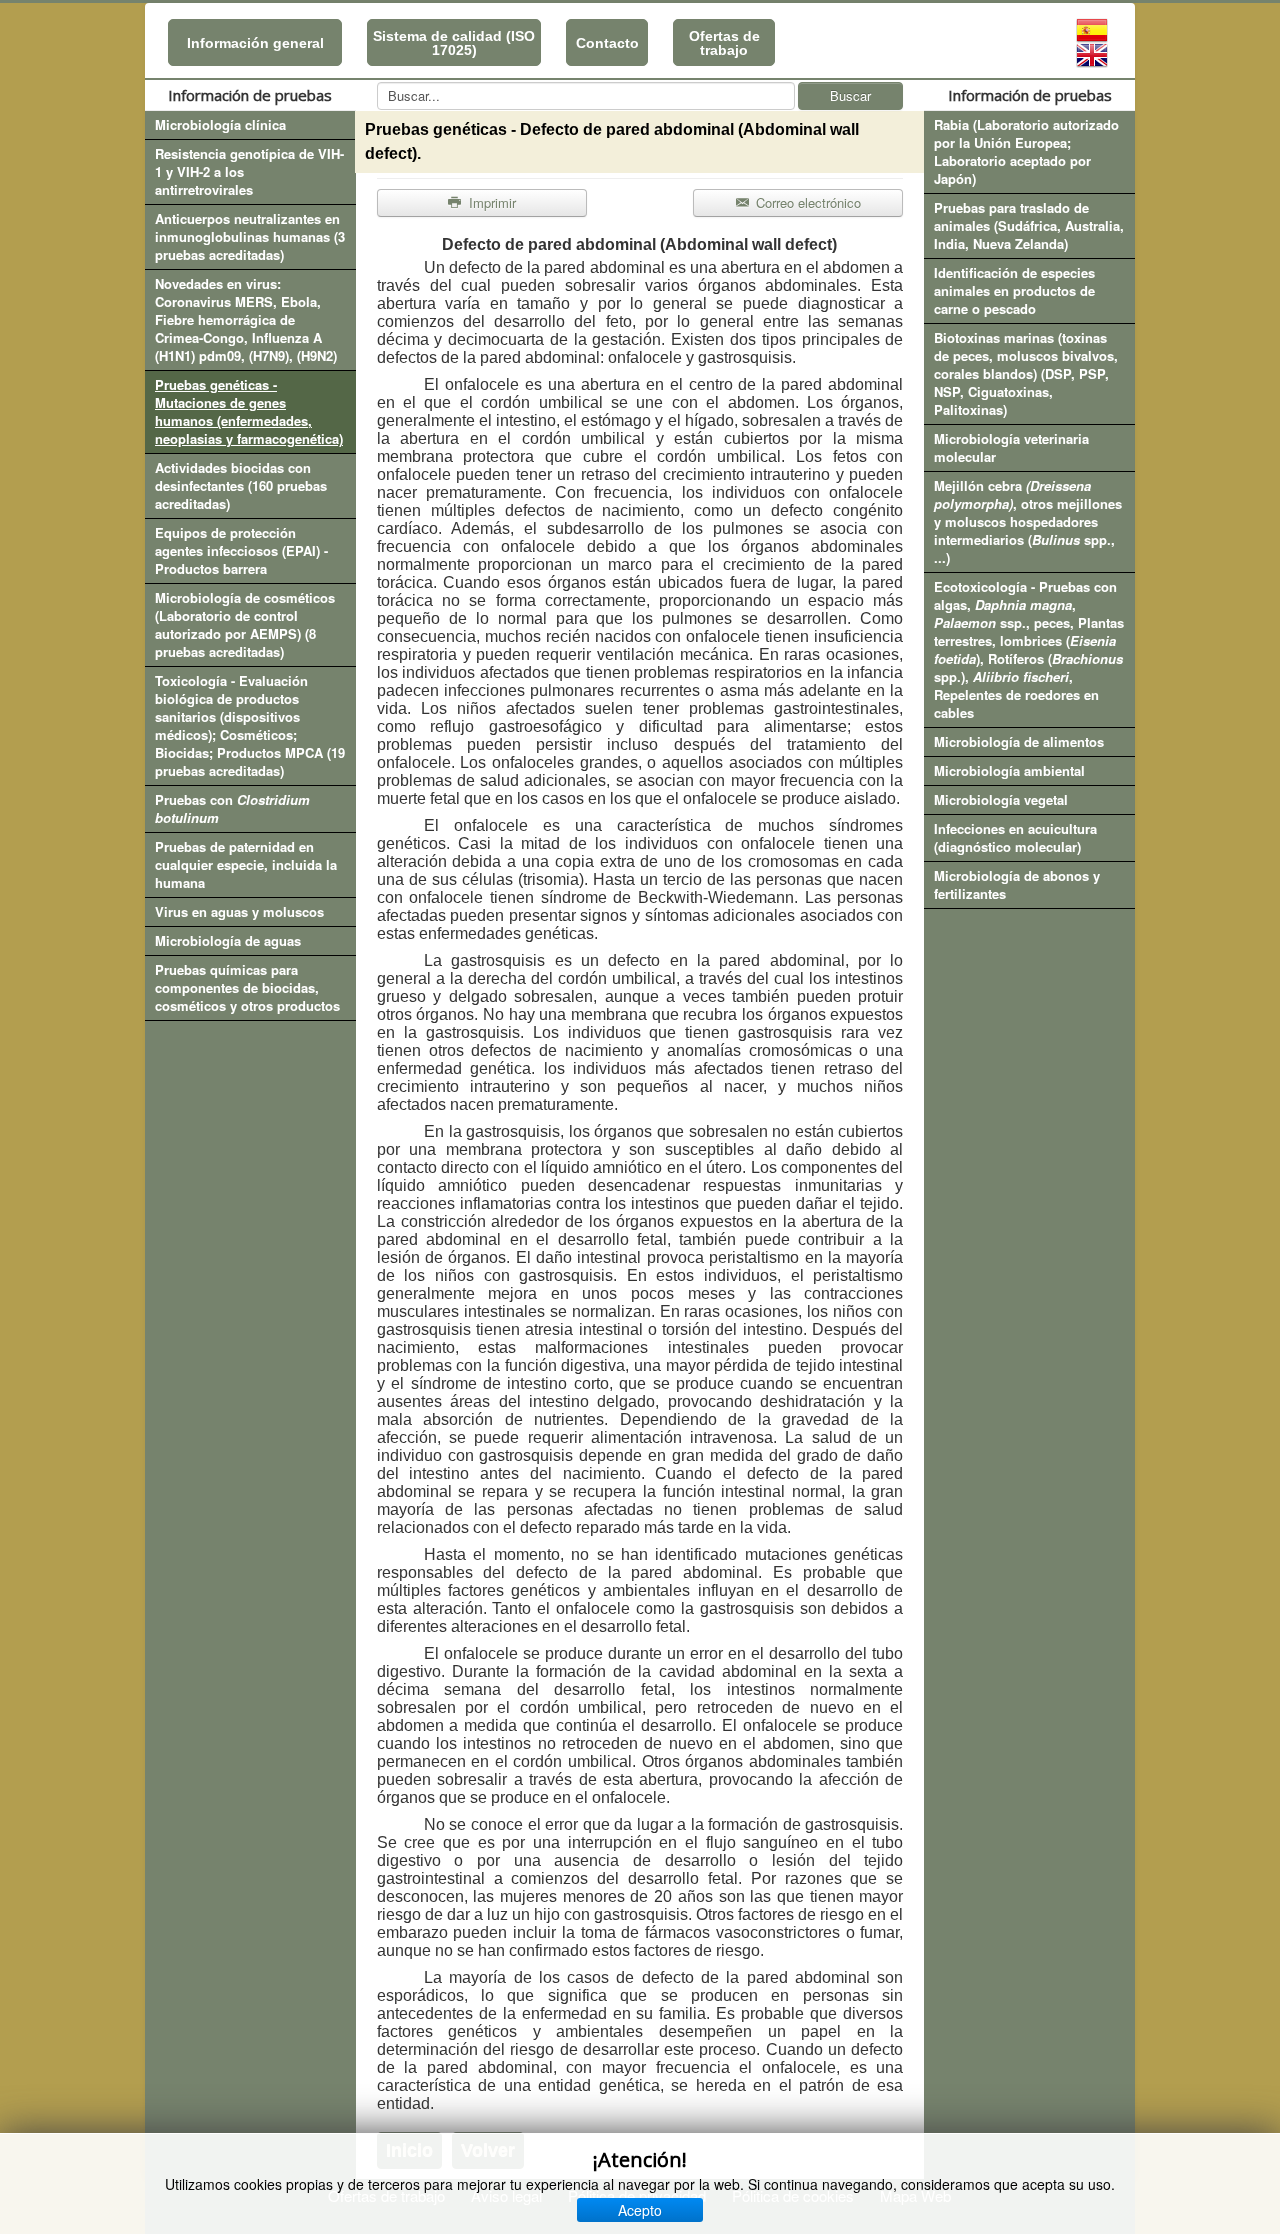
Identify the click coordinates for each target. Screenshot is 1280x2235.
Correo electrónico (806, 202)
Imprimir (490, 202)
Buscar (850, 95)
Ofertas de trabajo (724, 43)
